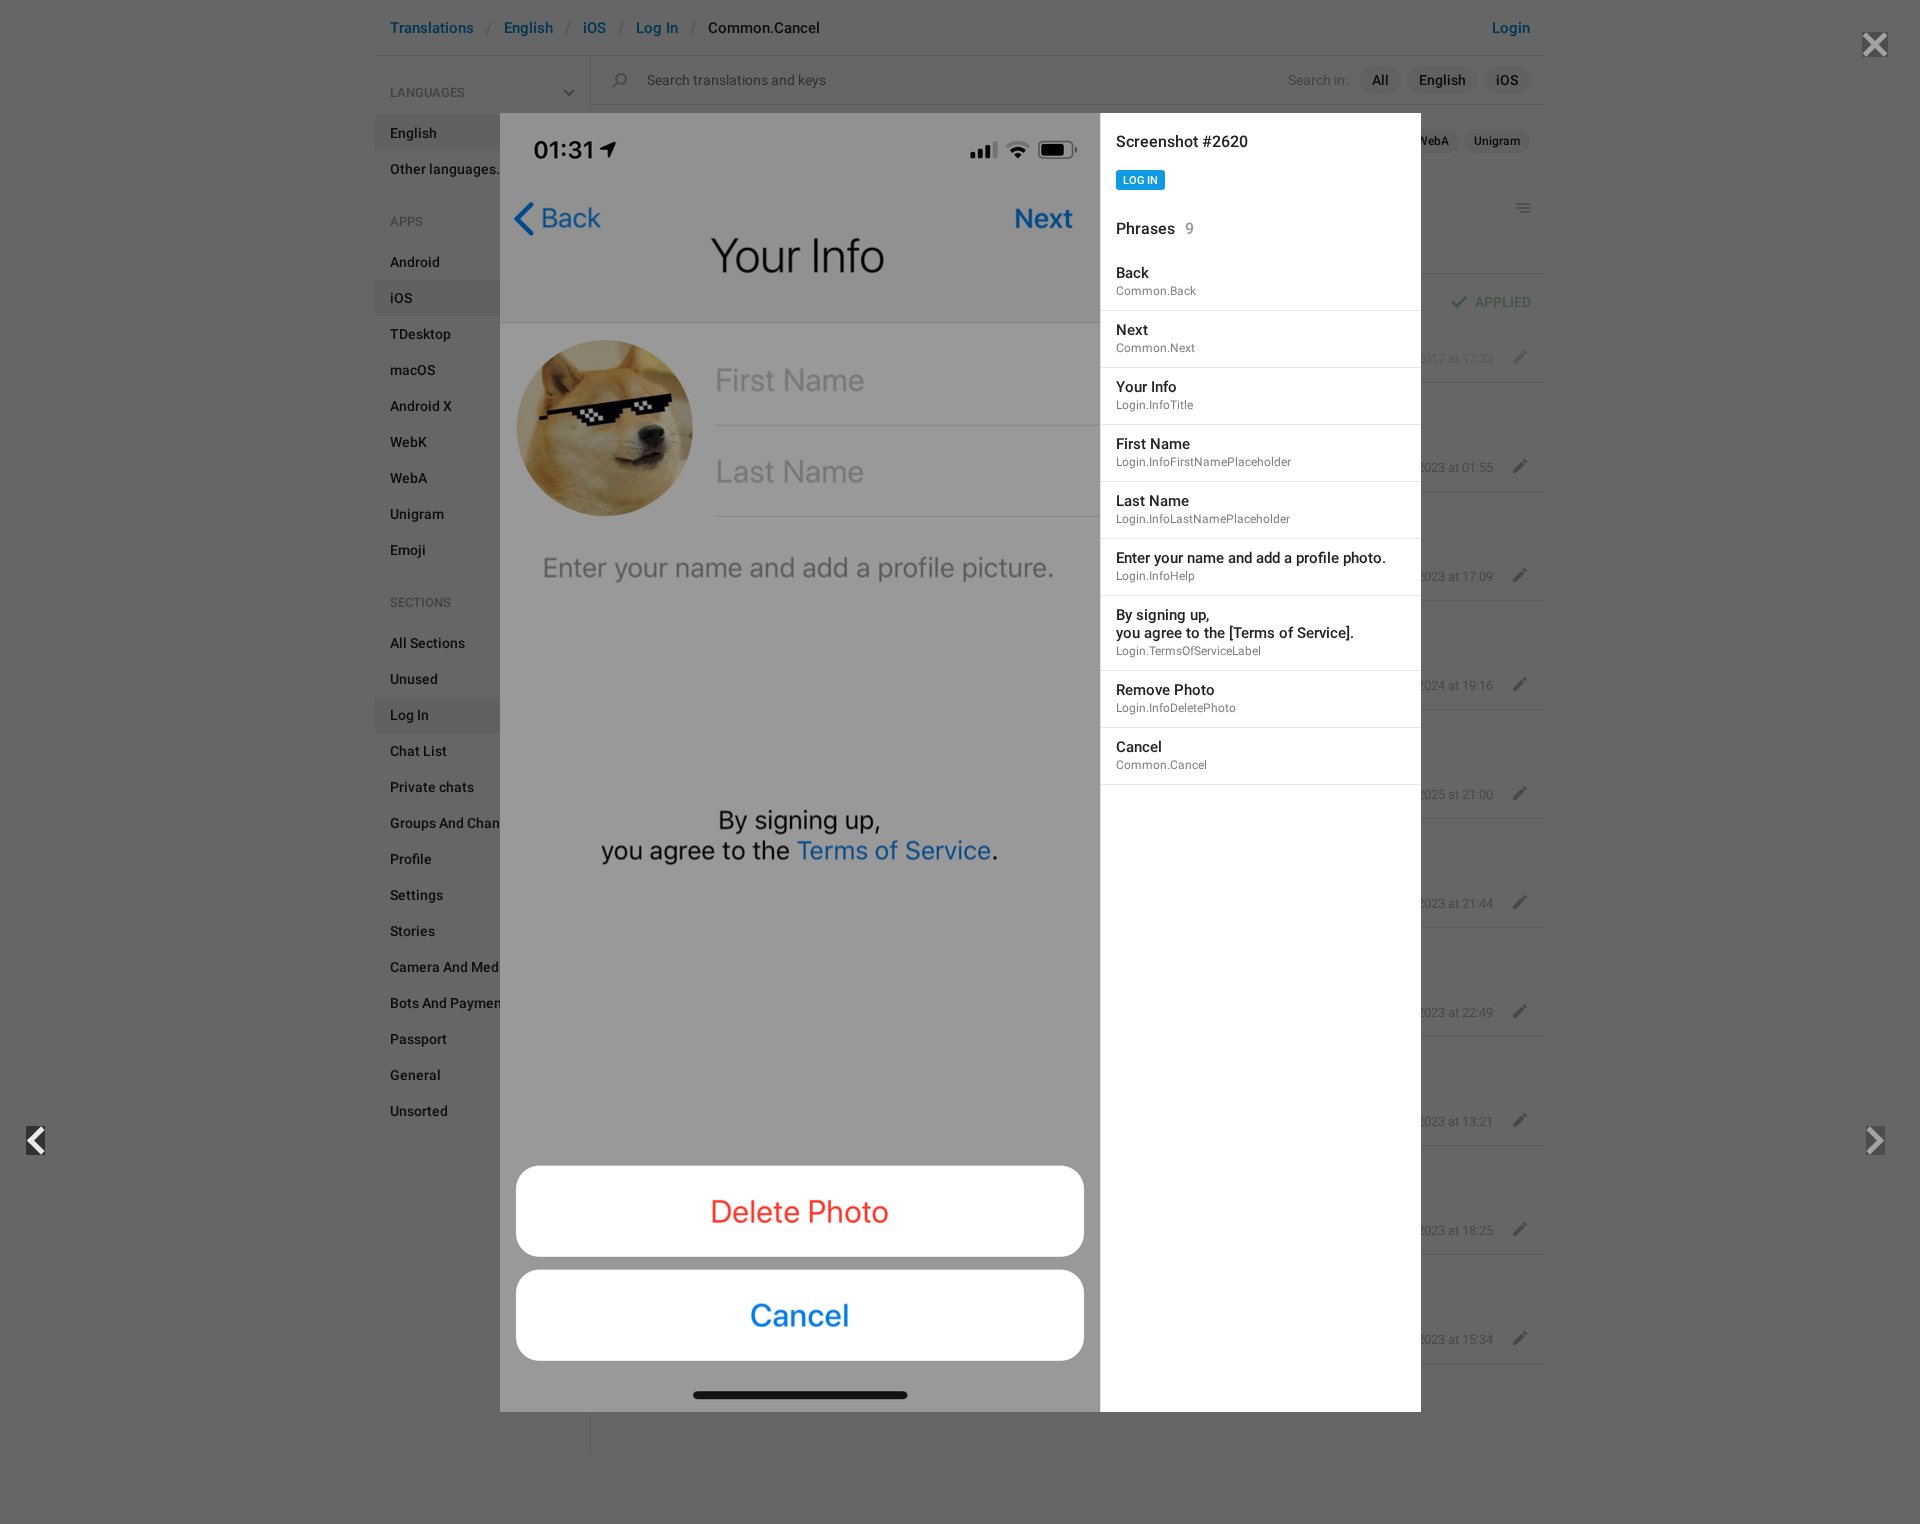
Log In (1140, 180)
